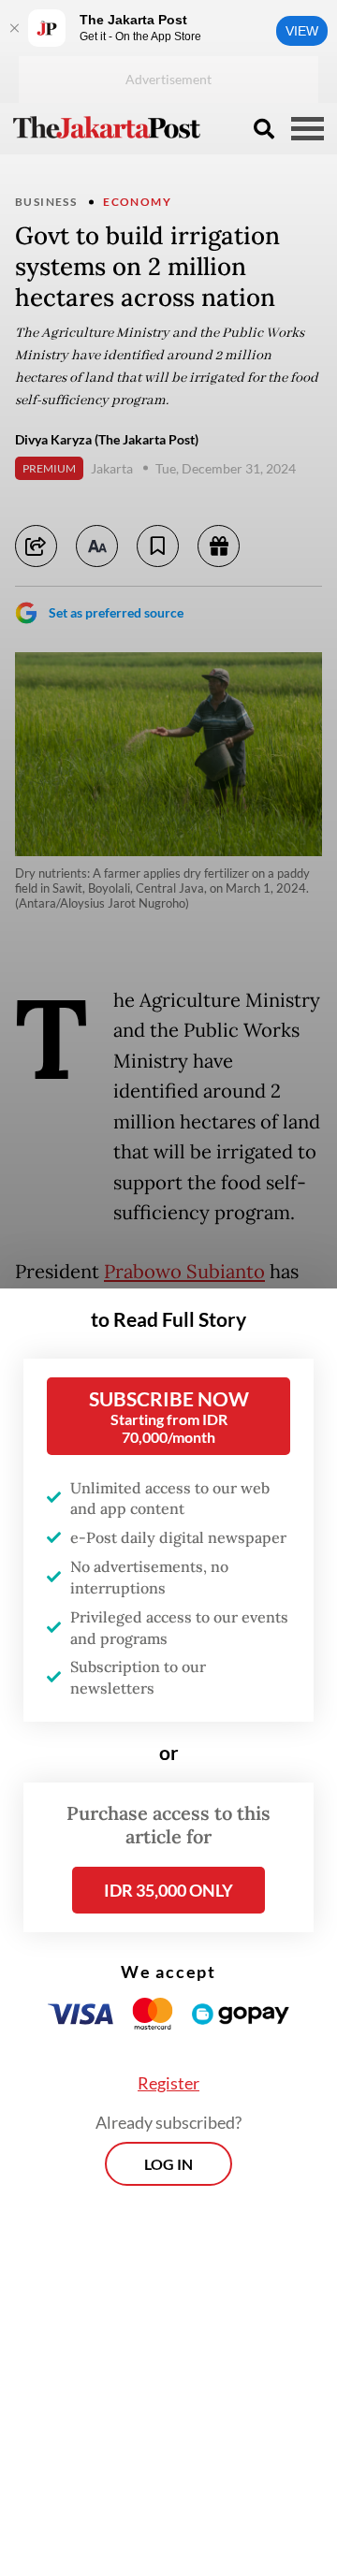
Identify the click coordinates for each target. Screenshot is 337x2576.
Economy (137, 202)
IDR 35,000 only (168, 1890)
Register (168, 2083)
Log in (168, 2164)
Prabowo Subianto (184, 1272)
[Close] (14, 28)
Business (46, 202)
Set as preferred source (116, 612)
